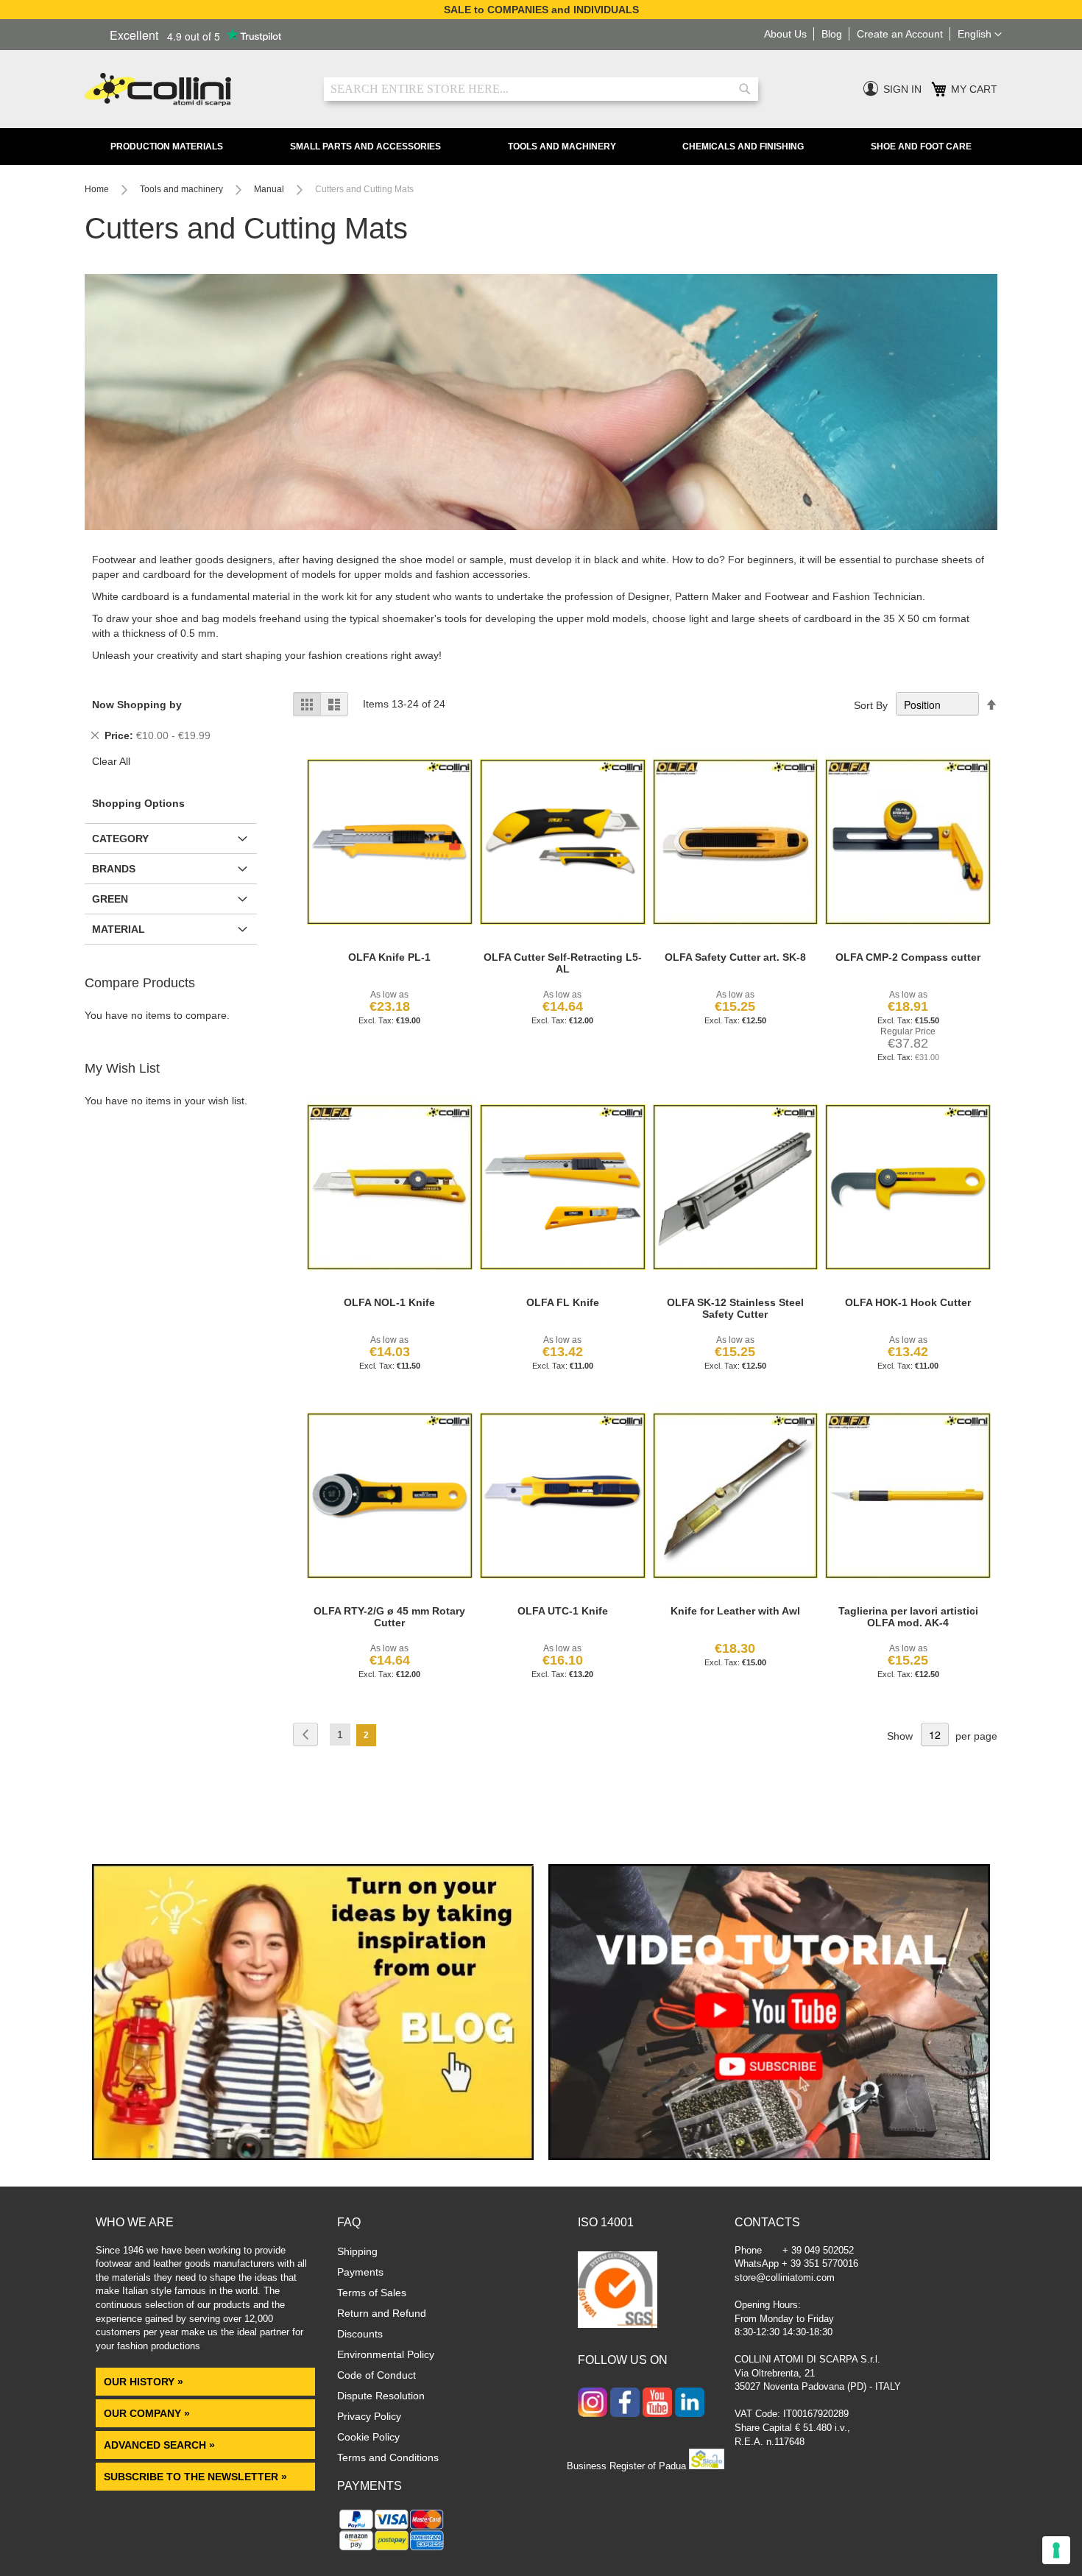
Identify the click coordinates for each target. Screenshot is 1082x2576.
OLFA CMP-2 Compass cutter (908, 957)
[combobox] (541, 89)
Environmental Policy (386, 2354)
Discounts (360, 2334)
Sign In (902, 89)
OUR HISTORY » (144, 2382)
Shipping (357, 2251)
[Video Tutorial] (769, 2156)
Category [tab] (120, 839)
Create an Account (900, 34)
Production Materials (167, 147)
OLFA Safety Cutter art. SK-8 (735, 957)
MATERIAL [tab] (119, 929)
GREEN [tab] (110, 899)
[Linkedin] (690, 2404)
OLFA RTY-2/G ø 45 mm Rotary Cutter (389, 1617)
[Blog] (313, 2156)
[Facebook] (625, 2404)
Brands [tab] (114, 869)
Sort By (871, 705)
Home (98, 189)
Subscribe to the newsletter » (195, 2477)
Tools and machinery (183, 189)
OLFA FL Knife (563, 1302)
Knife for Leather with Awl (735, 1611)
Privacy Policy (369, 2416)
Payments (360, 2272)
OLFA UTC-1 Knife (563, 1611)
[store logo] (193, 89)
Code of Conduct (376, 2375)
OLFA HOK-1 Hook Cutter (908, 1302)
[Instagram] (593, 2404)
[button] (980, 35)
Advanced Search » (161, 2445)
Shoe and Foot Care (921, 147)
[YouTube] (657, 2404)
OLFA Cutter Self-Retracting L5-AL (563, 963)
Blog (832, 34)
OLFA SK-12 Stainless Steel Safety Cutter (735, 1308)
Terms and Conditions (388, 2457)
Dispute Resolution (381, 2396)
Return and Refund (382, 2313)
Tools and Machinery (562, 147)
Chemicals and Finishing (743, 147)
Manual (270, 189)
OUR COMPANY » (148, 2413)
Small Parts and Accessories (365, 147)
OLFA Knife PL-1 (389, 957)
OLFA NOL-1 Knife (389, 1302)
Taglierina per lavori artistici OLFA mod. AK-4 (908, 1617)
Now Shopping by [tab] (137, 705)
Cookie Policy (368, 2437)
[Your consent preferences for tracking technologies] (1056, 2550)
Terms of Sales (372, 2293)
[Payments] (392, 2550)
